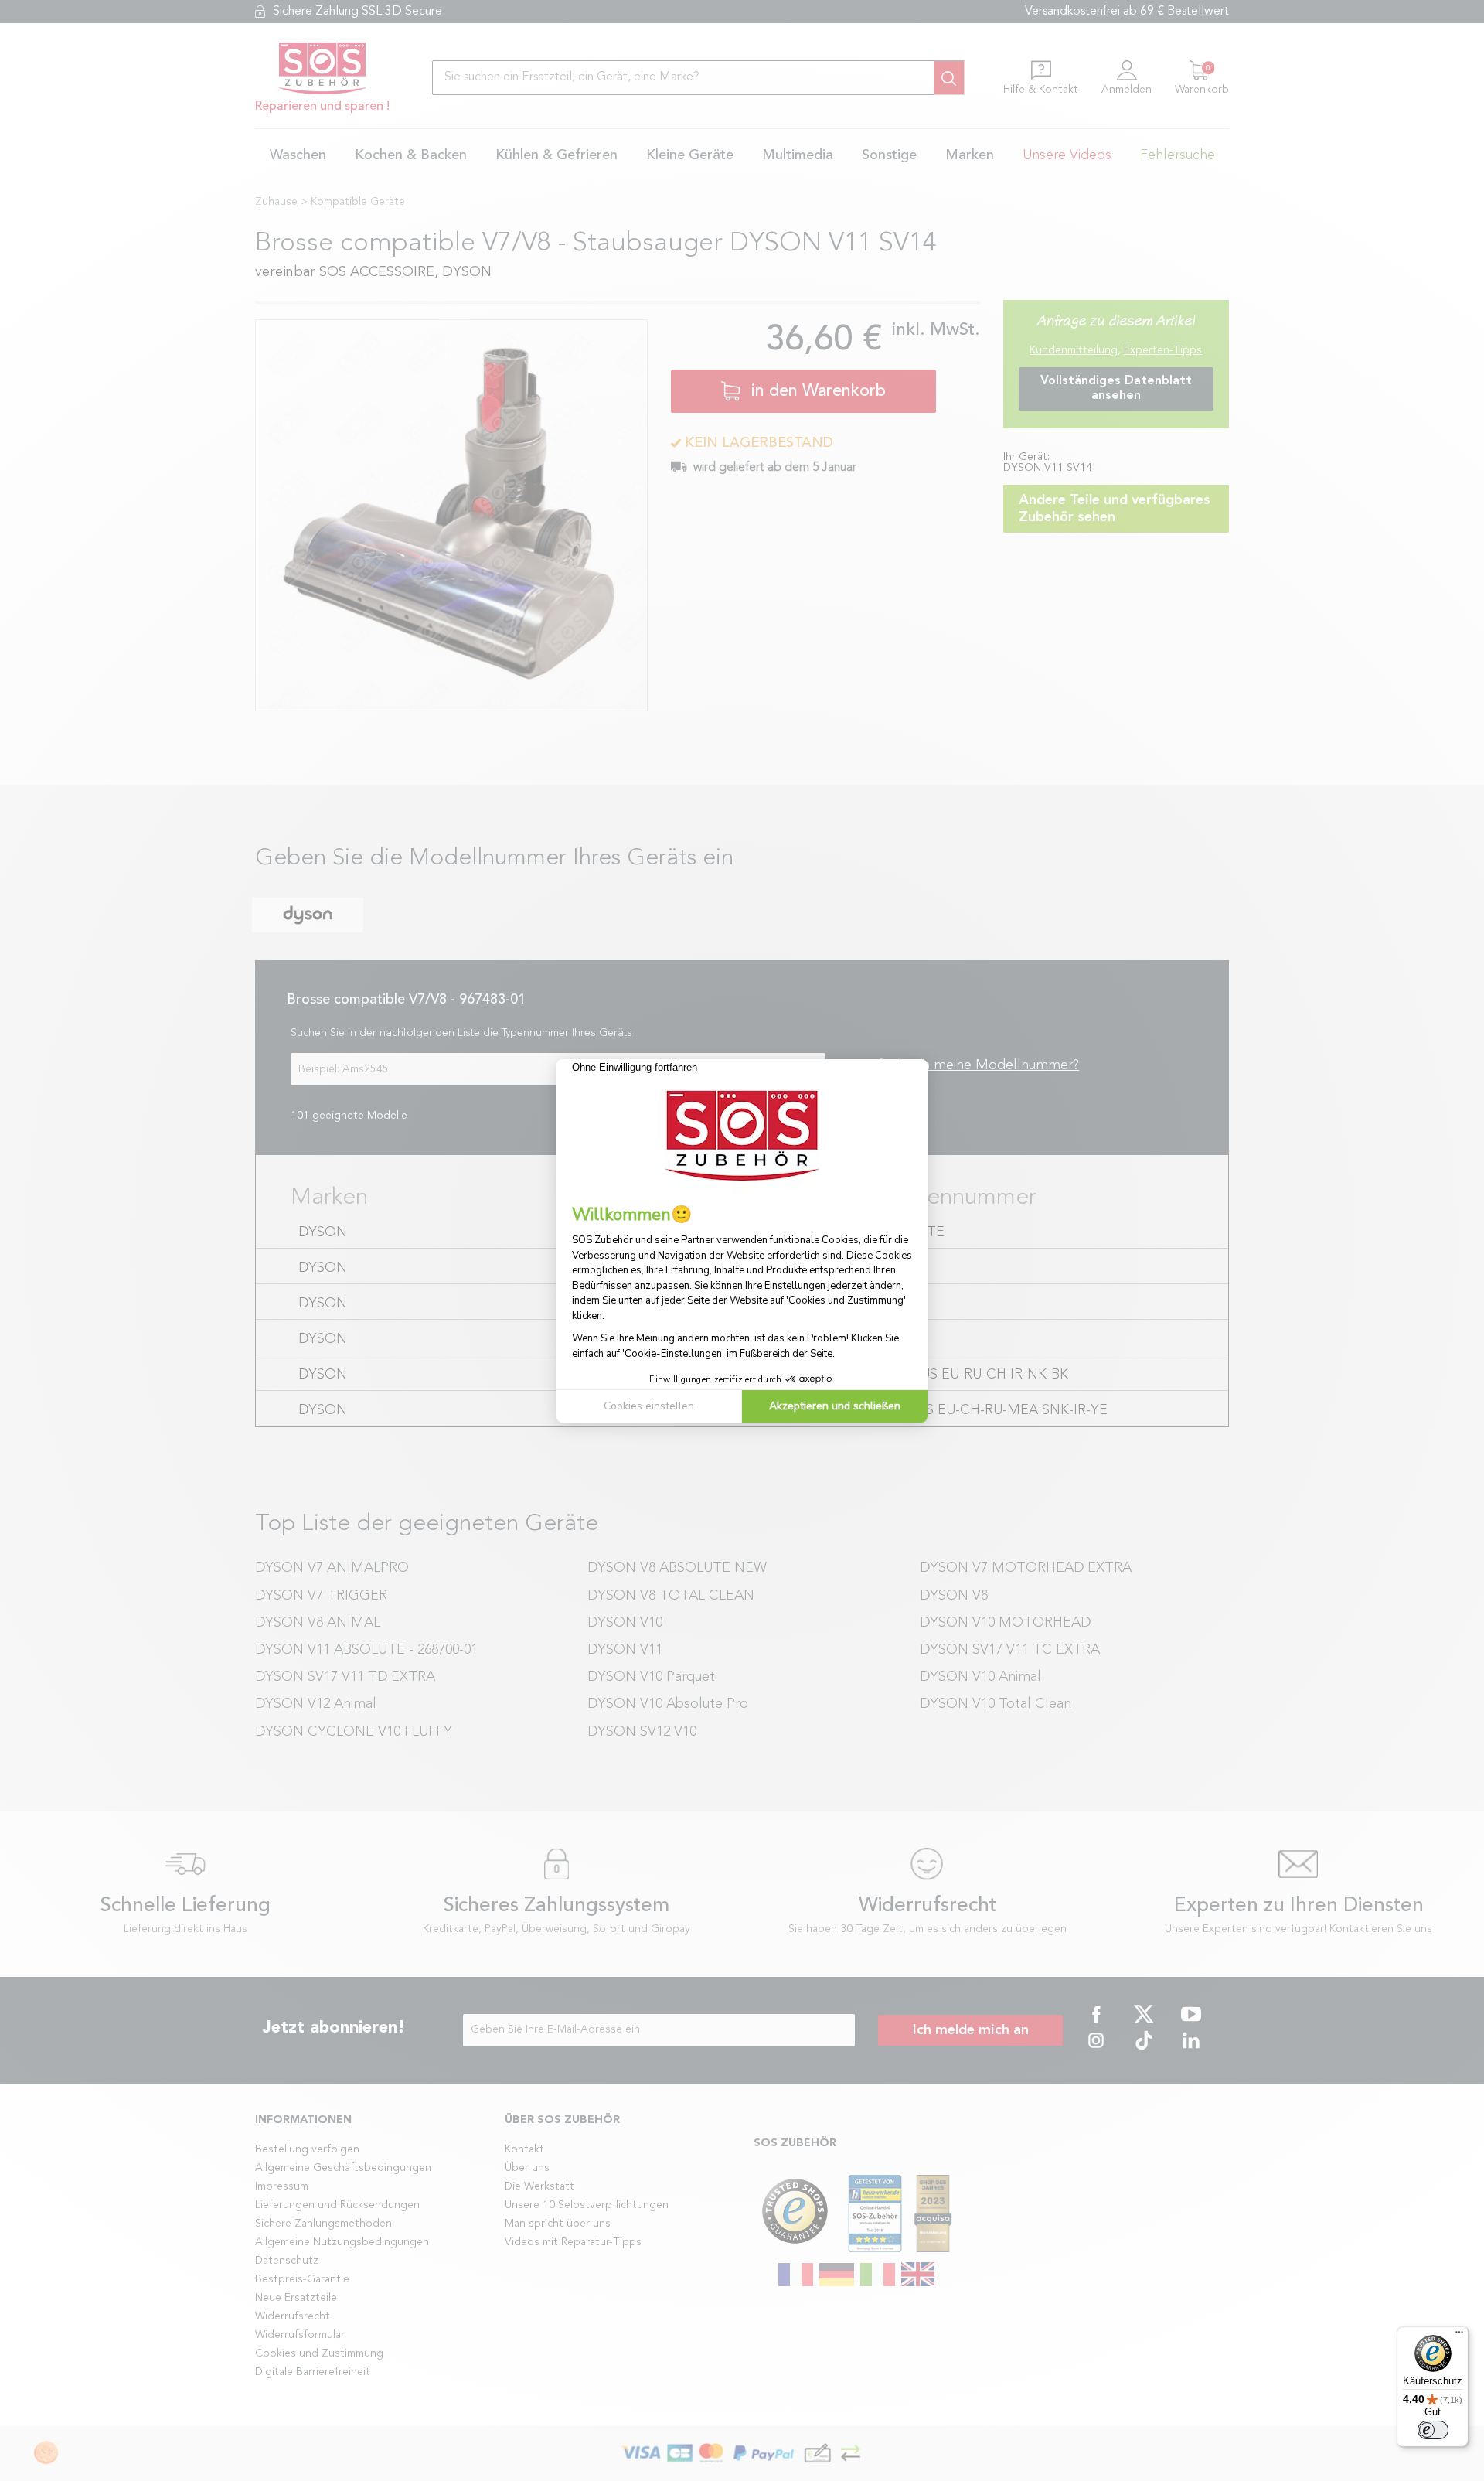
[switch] (1433, 2430)
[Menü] (1459, 2336)
